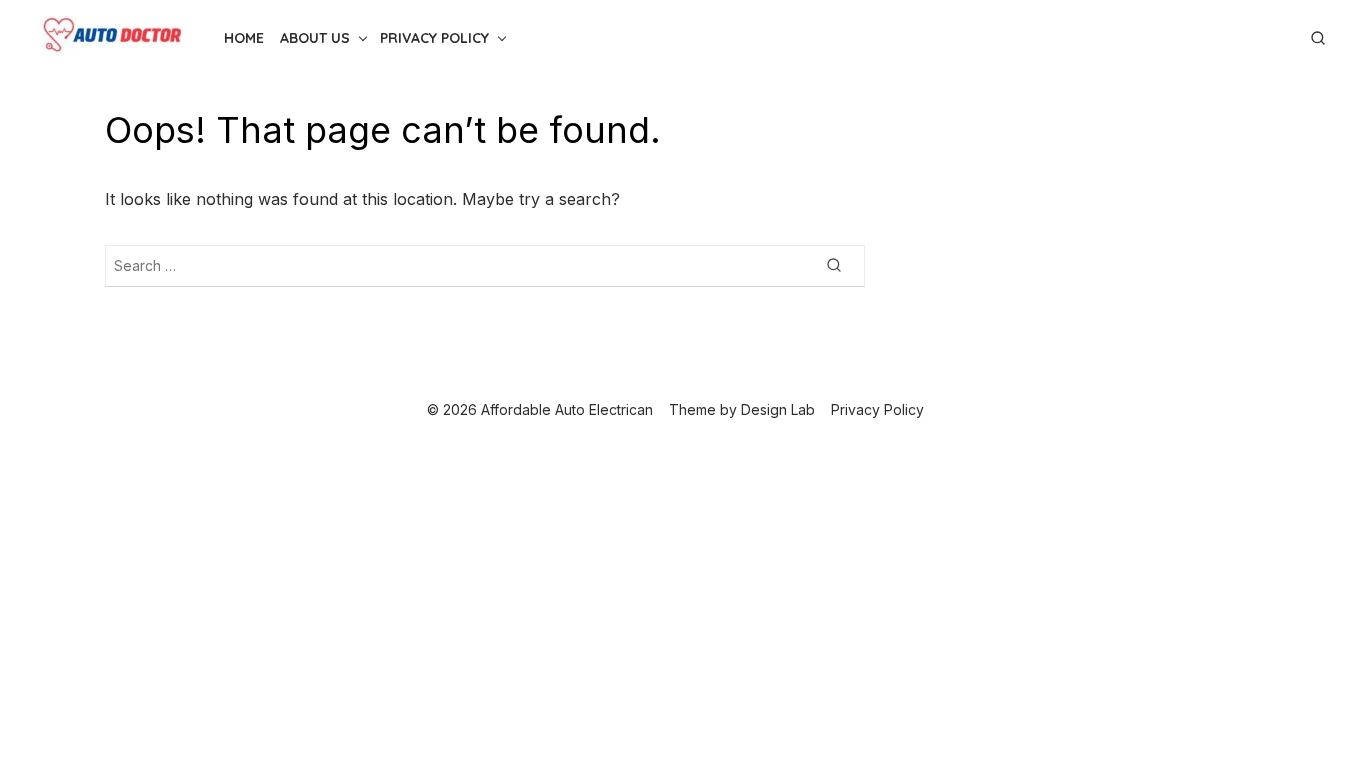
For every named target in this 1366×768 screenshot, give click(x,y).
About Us (315, 38)
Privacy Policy (434, 38)
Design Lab (778, 409)
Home (244, 38)
